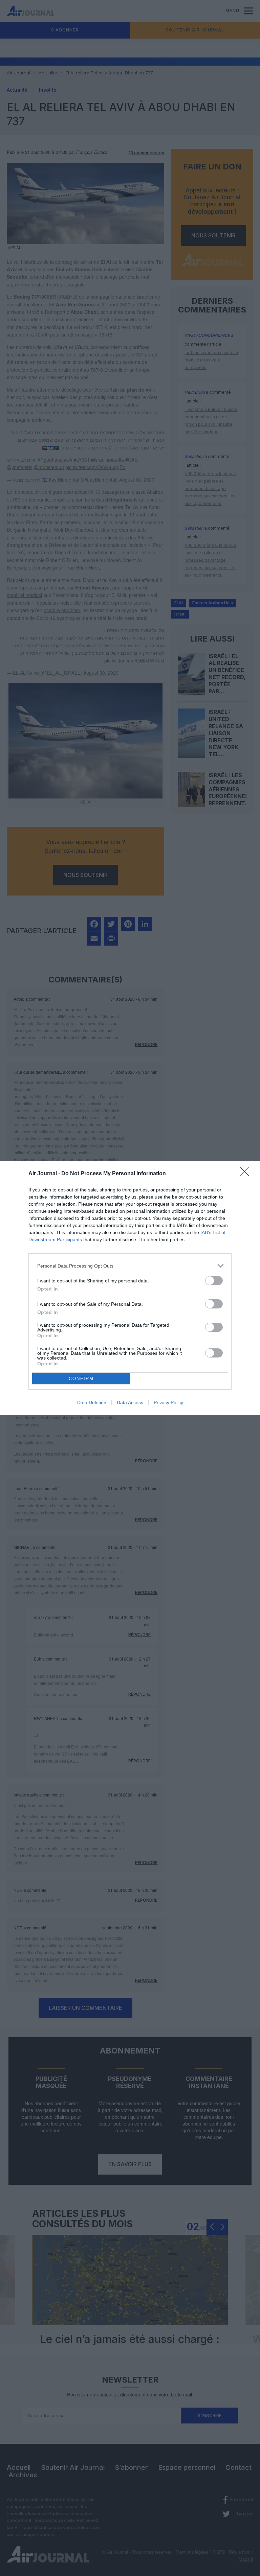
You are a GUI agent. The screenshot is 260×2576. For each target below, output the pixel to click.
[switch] (214, 1281)
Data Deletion (92, 1402)
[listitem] (130, 1266)
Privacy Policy (168, 1402)
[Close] (247, 1174)
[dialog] (130, 1288)
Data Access (130, 1402)
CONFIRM (81, 1379)
